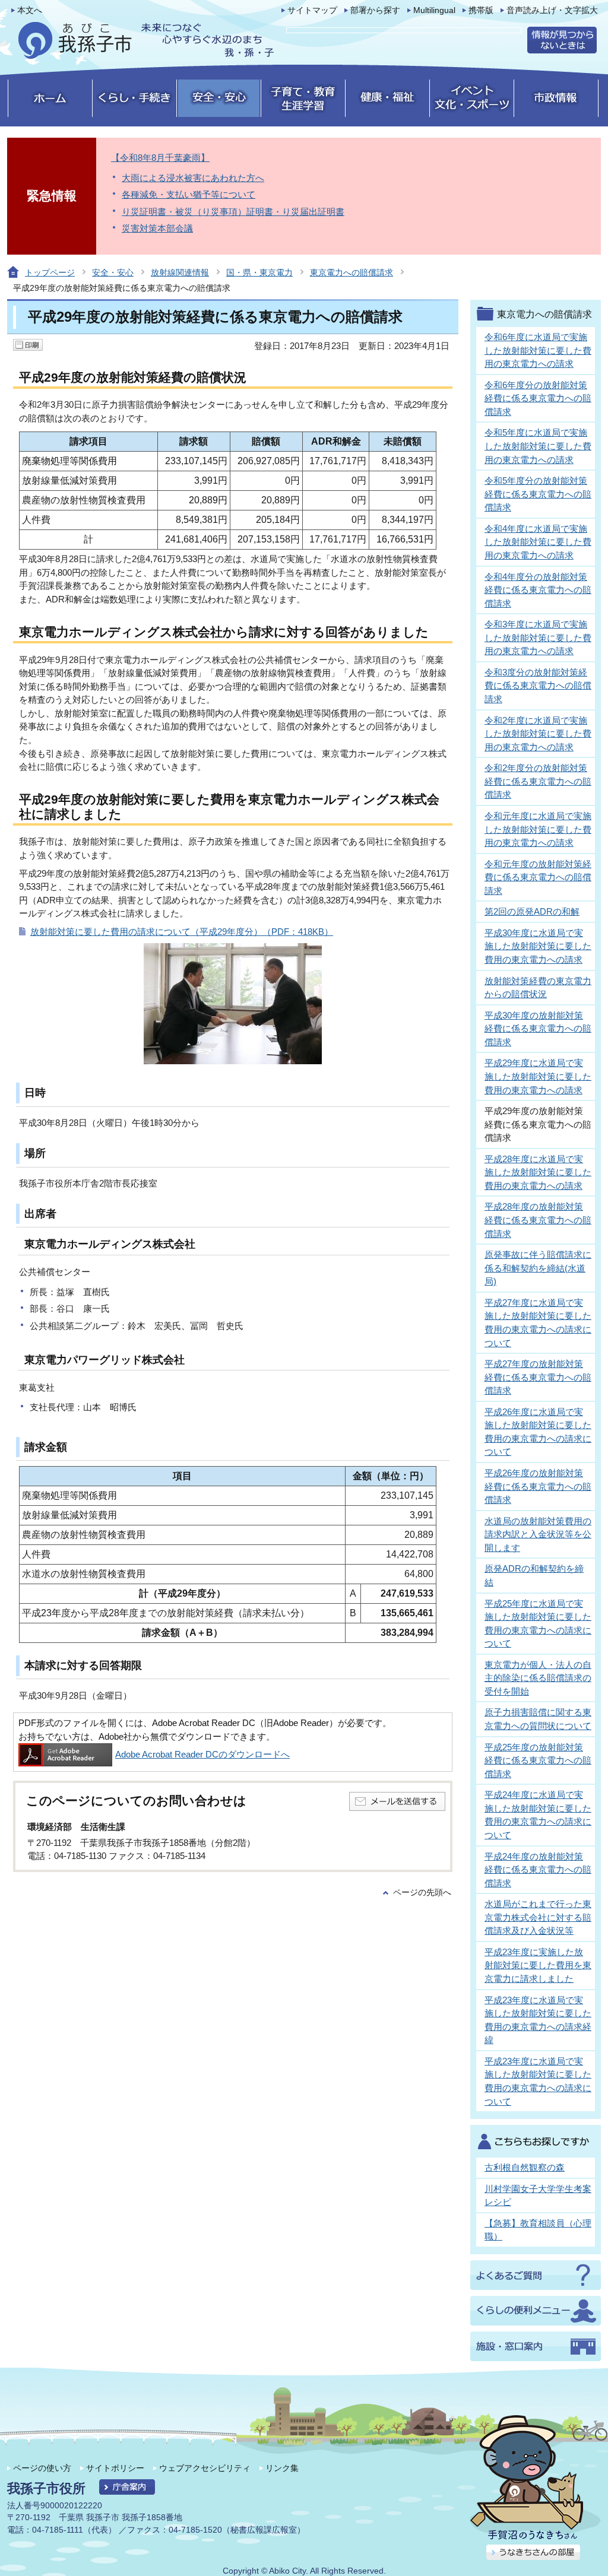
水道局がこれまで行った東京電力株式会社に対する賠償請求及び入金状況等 (538, 1917)
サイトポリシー (115, 2468)
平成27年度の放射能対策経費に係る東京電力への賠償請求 (538, 1377)
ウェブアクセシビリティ (205, 2468)
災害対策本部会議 (157, 228)
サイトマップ (312, 10)
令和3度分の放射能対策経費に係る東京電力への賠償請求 (538, 686)
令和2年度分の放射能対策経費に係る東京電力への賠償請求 (538, 781)
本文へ (30, 10)
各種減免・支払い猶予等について (189, 194)
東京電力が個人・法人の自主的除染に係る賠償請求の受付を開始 (538, 1678)
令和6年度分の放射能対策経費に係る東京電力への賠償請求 (538, 398)
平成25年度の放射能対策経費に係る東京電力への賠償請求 (538, 1760)
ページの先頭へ (422, 1893)
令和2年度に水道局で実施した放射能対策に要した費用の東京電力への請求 (538, 734)
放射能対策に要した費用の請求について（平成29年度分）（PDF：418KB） (182, 932)
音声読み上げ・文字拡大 (552, 10)
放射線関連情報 (180, 272)
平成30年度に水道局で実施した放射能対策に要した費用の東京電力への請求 (538, 946)
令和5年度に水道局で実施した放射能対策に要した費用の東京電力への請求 (538, 446)
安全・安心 (113, 272)
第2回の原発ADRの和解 (532, 911)
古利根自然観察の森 (525, 2167)
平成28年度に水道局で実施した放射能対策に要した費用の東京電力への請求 (538, 1172)
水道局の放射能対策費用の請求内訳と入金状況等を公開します (538, 1534)
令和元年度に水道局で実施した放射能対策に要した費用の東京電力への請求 (538, 829)
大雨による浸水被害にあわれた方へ (193, 178)
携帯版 (481, 10)
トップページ (50, 272)
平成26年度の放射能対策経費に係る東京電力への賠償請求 (538, 1486)
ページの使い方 (42, 2468)
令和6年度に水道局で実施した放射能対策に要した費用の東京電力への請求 (538, 350)
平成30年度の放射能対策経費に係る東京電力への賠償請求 (538, 1029)
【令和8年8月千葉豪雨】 (160, 158)
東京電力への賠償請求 (351, 272)
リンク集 (282, 2468)
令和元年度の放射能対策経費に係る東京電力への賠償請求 (538, 877)
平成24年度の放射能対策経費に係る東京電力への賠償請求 (538, 1870)
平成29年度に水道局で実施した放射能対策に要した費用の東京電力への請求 (538, 1076)
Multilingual (434, 10)
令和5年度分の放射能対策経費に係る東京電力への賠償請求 (538, 494)
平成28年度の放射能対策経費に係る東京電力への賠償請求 (538, 1220)
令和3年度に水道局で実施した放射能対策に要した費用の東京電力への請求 (538, 637)
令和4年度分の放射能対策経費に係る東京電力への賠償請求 (538, 590)
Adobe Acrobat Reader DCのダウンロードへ (202, 1754)
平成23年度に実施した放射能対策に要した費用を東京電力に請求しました (538, 1965)
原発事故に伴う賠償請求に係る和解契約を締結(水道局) (538, 1268)
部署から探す (375, 10)
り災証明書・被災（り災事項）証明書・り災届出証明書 (233, 212)
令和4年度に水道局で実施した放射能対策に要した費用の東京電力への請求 (538, 542)
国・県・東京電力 (259, 272)
